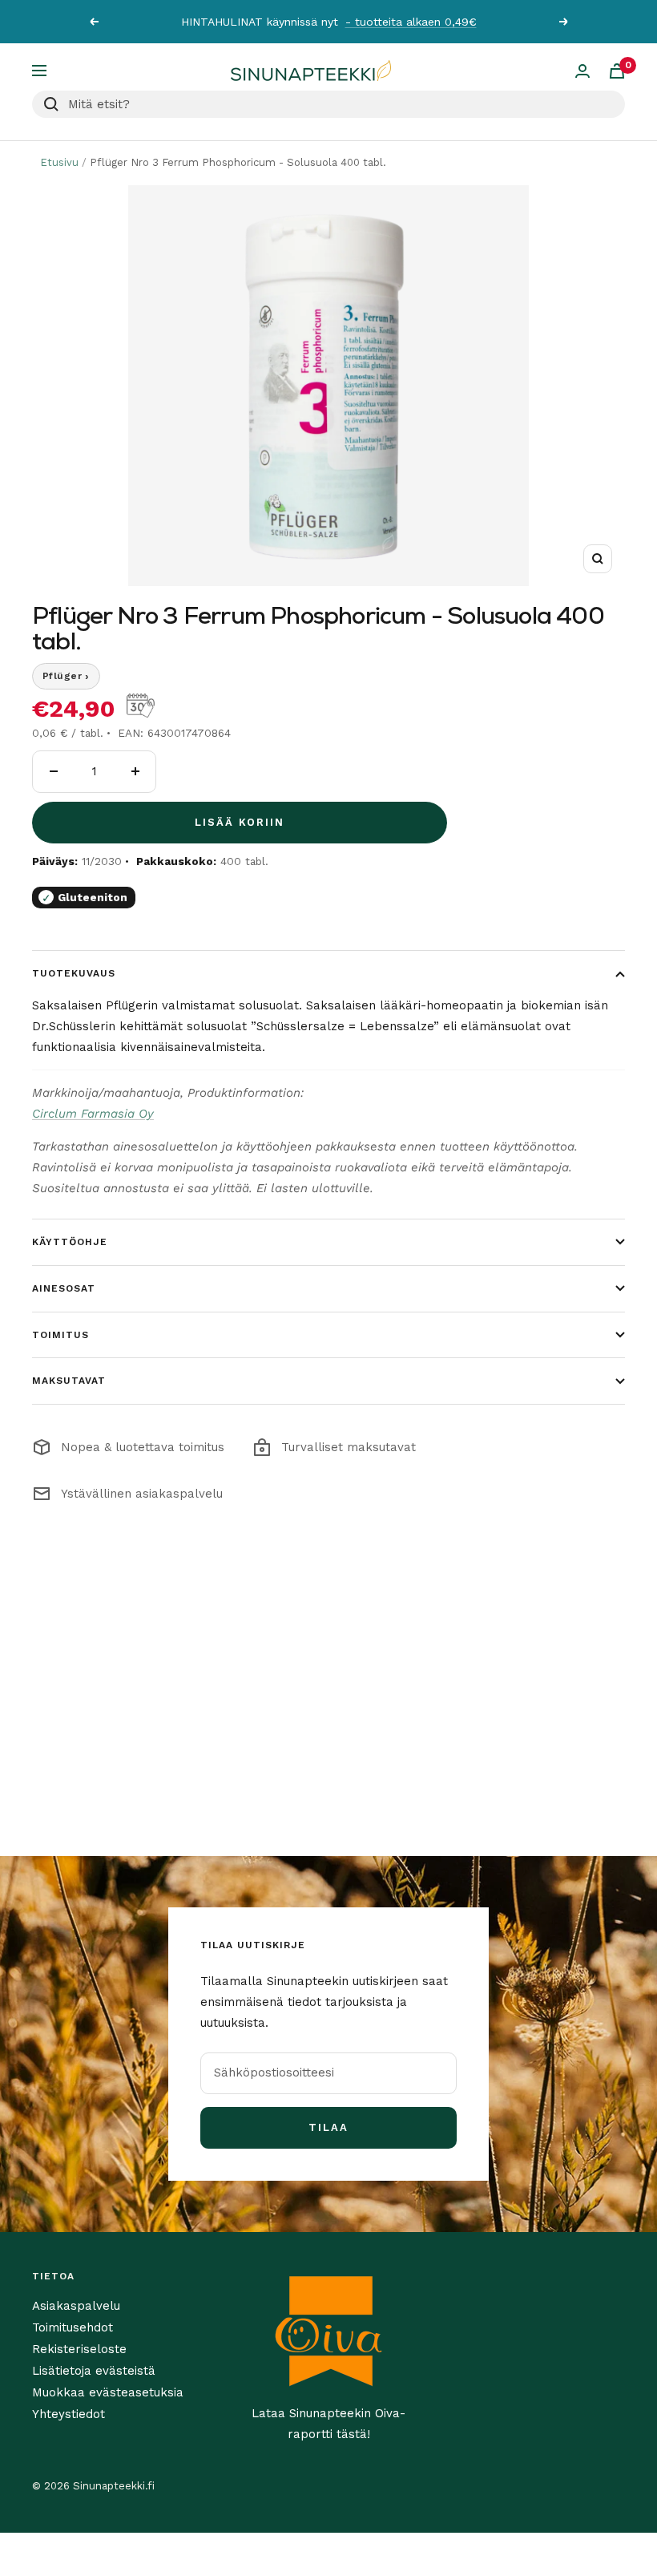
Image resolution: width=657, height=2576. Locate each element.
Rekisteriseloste (79, 2349)
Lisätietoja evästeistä (94, 2371)
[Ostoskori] (617, 71)
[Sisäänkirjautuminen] (582, 71)
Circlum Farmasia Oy (93, 1114)
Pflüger (66, 676)
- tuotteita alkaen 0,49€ (411, 22)
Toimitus (60, 1335)
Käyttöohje (70, 1242)
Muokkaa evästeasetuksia (108, 2392)
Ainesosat (64, 1288)
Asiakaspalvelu (76, 2306)
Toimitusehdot (73, 2327)
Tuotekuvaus (74, 973)
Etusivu (59, 162)
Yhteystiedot (69, 2414)
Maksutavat (69, 1381)
